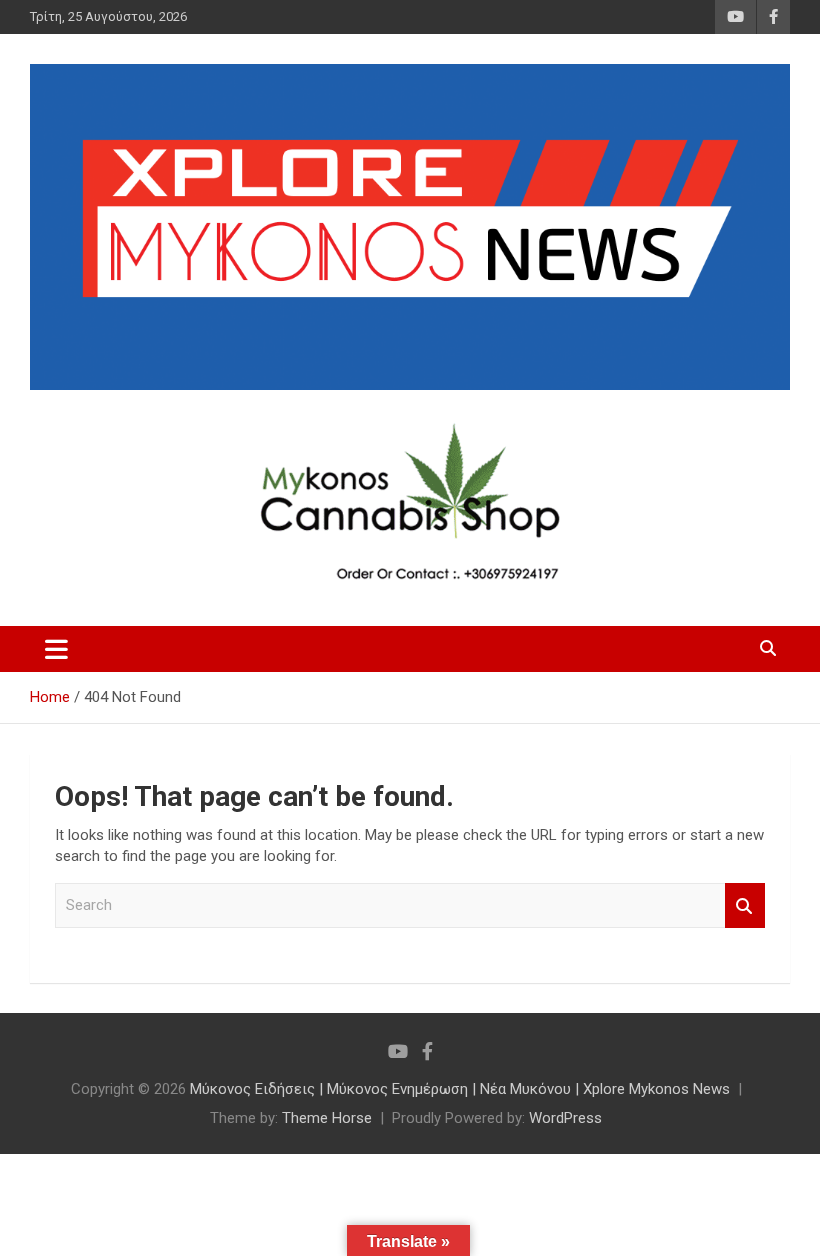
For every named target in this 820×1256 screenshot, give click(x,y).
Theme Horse (327, 1118)
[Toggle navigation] (56, 649)
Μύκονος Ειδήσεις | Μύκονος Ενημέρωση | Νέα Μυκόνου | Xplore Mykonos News (460, 1089)
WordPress (565, 1118)
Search (745, 905)
